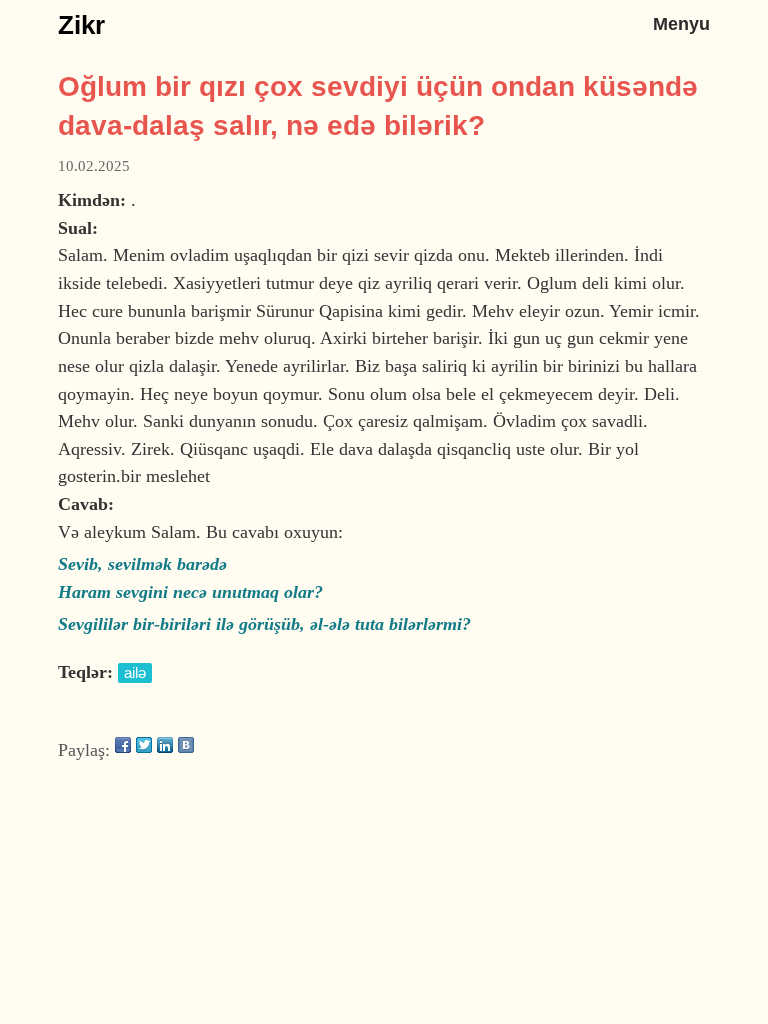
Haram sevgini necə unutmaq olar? (190, 592)
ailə (135, 673)
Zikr (81, 25)
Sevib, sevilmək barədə (142, 564)
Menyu (681, 23)
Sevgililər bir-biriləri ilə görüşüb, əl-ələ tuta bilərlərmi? (264, 624)
